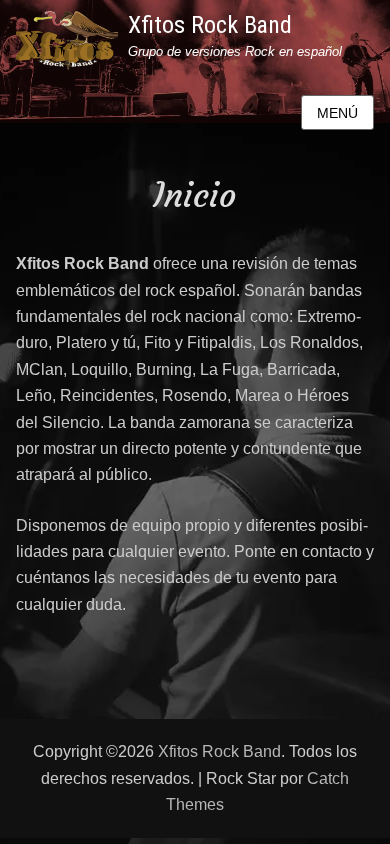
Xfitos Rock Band (210, 25)
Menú (337, 113)
